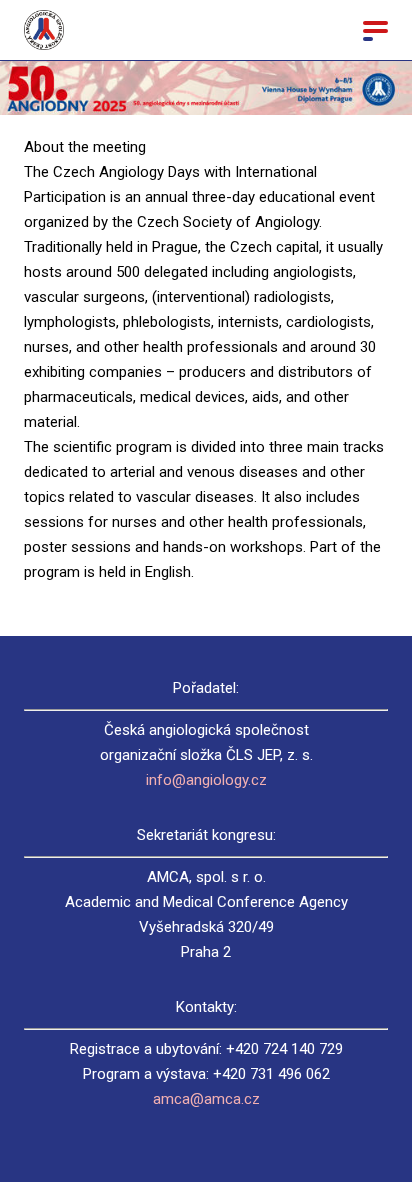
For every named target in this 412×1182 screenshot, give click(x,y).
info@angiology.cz (206, 780)
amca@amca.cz (206, 1099)
